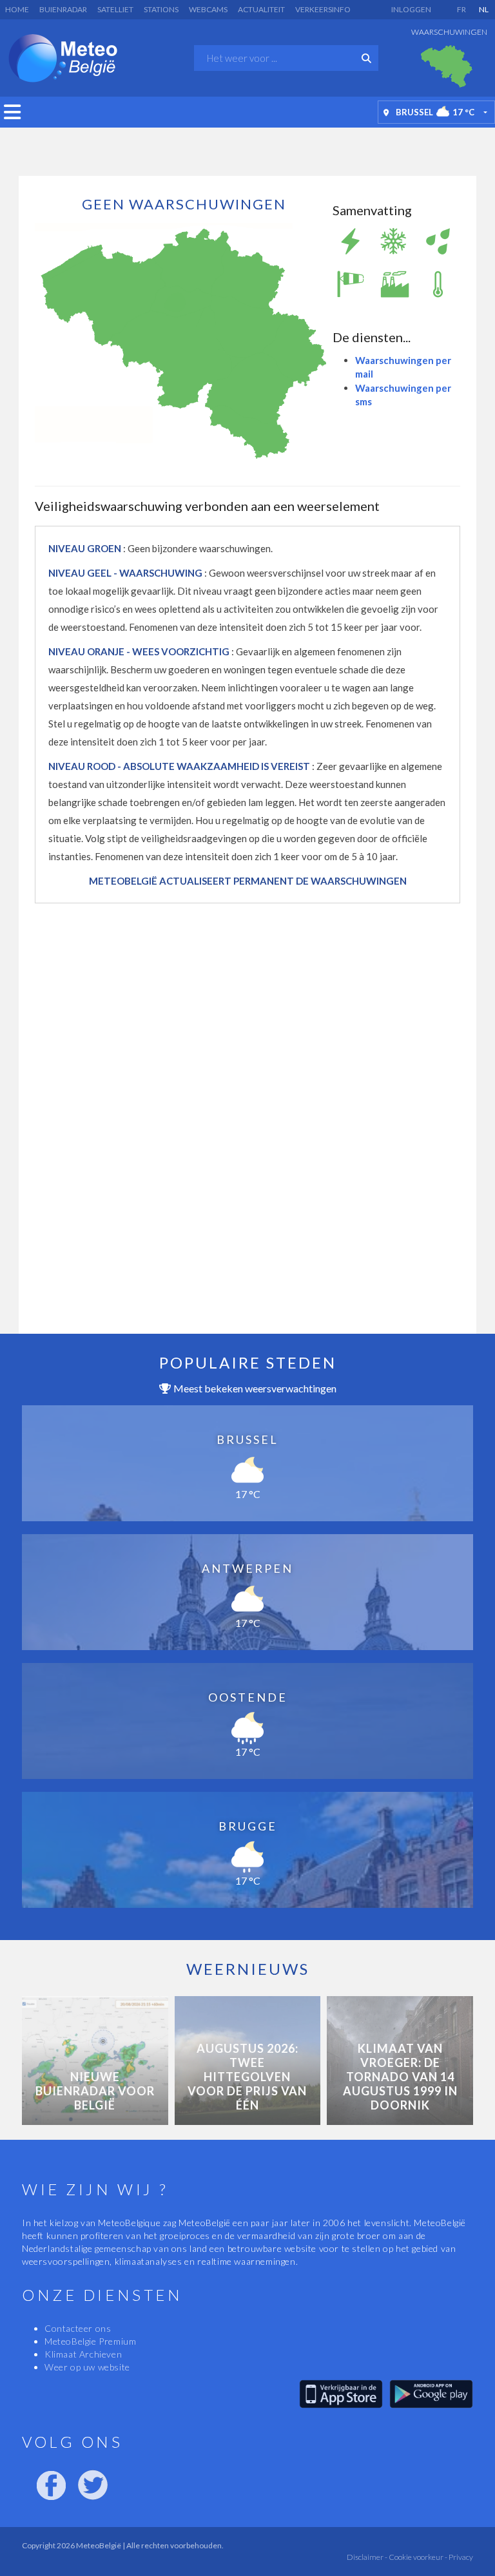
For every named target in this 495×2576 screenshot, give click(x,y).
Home (17, 9)
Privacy (460, 2557)
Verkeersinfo (323, 9)
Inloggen (411, 9)
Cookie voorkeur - (417, 2557)
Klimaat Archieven (83, 2354)
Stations (161, 9)
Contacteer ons (78, 2328)
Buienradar (63, 9)
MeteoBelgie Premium (90, 2341)
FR (461, 9)
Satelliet (115, 9)
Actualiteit (261, 9)
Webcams (208, 9)
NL (484, 9)
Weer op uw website (87, 2367)
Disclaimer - (367, 2557)
